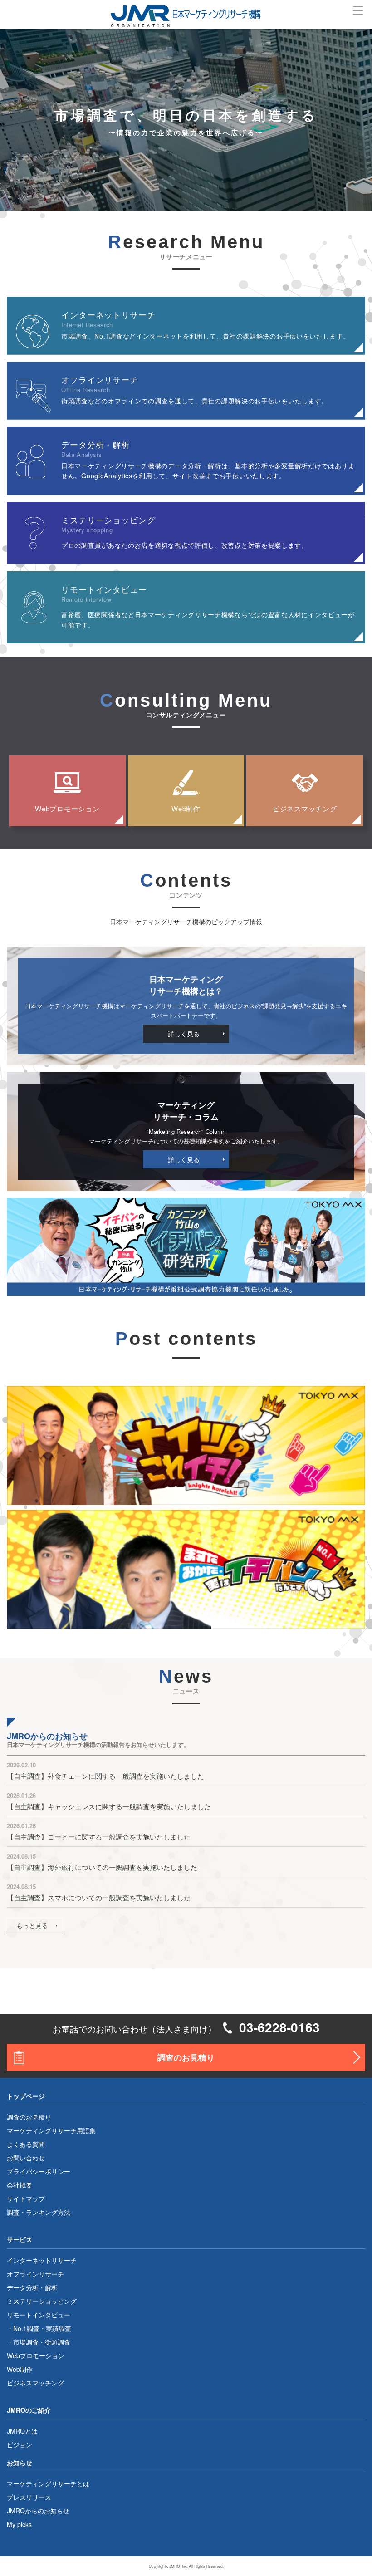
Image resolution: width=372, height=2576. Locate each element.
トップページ (26, 2096)
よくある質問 (26, 2144)
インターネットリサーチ (42, 2260)
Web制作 (186, 808)
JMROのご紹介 (29, 2410)
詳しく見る (184, 1034)
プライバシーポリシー (39, 2171)
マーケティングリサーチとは (48, 2483)
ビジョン (20, 2444)
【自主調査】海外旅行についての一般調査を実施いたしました (102, 1867)
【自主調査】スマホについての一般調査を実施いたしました (99, 1897)
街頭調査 (58, 2342)
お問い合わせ (26, 2158)
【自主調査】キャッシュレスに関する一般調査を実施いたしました (109, 1806)
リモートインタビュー (39, 2315)
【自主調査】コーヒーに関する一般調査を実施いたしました (99, 1837)
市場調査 (26, 2342)
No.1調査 (26, 2328)
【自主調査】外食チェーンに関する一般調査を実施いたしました (105, 1776)
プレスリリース (29, 2497)
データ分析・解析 (32, 2287)
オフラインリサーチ (35, 2274)
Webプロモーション (67, 808)
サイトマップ (26, 2198)
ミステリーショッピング (42, 2301)
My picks (19, 2524)
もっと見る (32, 1925)
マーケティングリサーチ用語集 (51, 2130)
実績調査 (59, 2328)
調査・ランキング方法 (39, 2212)
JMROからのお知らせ (38, 2511)
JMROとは (22, 2431)
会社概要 (20, 2185)
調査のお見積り (186, 2057)
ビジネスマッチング (305, 808)
